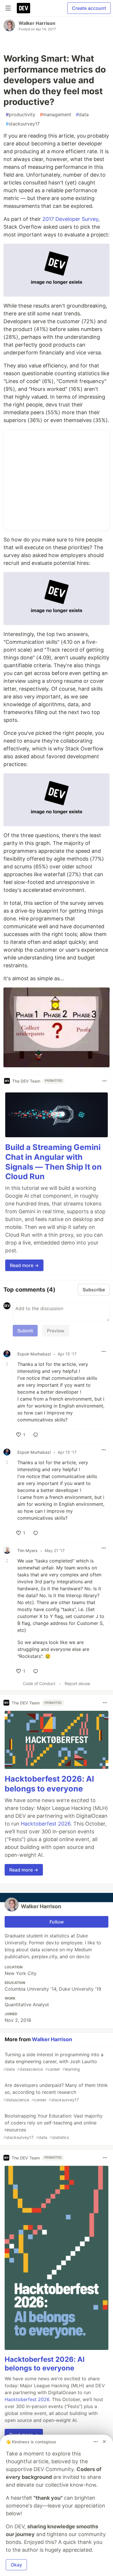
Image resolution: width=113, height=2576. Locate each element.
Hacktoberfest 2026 (46, 1824)
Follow (57, 1922)
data (82, 114)
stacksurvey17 (23, 124)
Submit (25, 1331)
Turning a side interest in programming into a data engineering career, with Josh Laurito (53, 2062)
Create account (89, 8)
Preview (56, 1331)
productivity (21, 114)
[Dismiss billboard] (104, 2442)
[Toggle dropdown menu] (104, 1081)
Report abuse (77, 1683)
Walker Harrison (37, 23)
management (56, 114)
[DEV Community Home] (23, 8)
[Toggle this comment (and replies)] (8, 1364)
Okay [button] (16, 2565)
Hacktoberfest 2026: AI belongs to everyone (49, 1784)
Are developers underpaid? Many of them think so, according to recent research (56, 2092)
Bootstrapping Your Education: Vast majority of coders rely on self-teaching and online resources (53, 2126)
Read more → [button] (24, 1265)
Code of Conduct (39, 1683)
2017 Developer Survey (70, 219)
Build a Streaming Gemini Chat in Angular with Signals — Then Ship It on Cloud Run (53, 1162)
